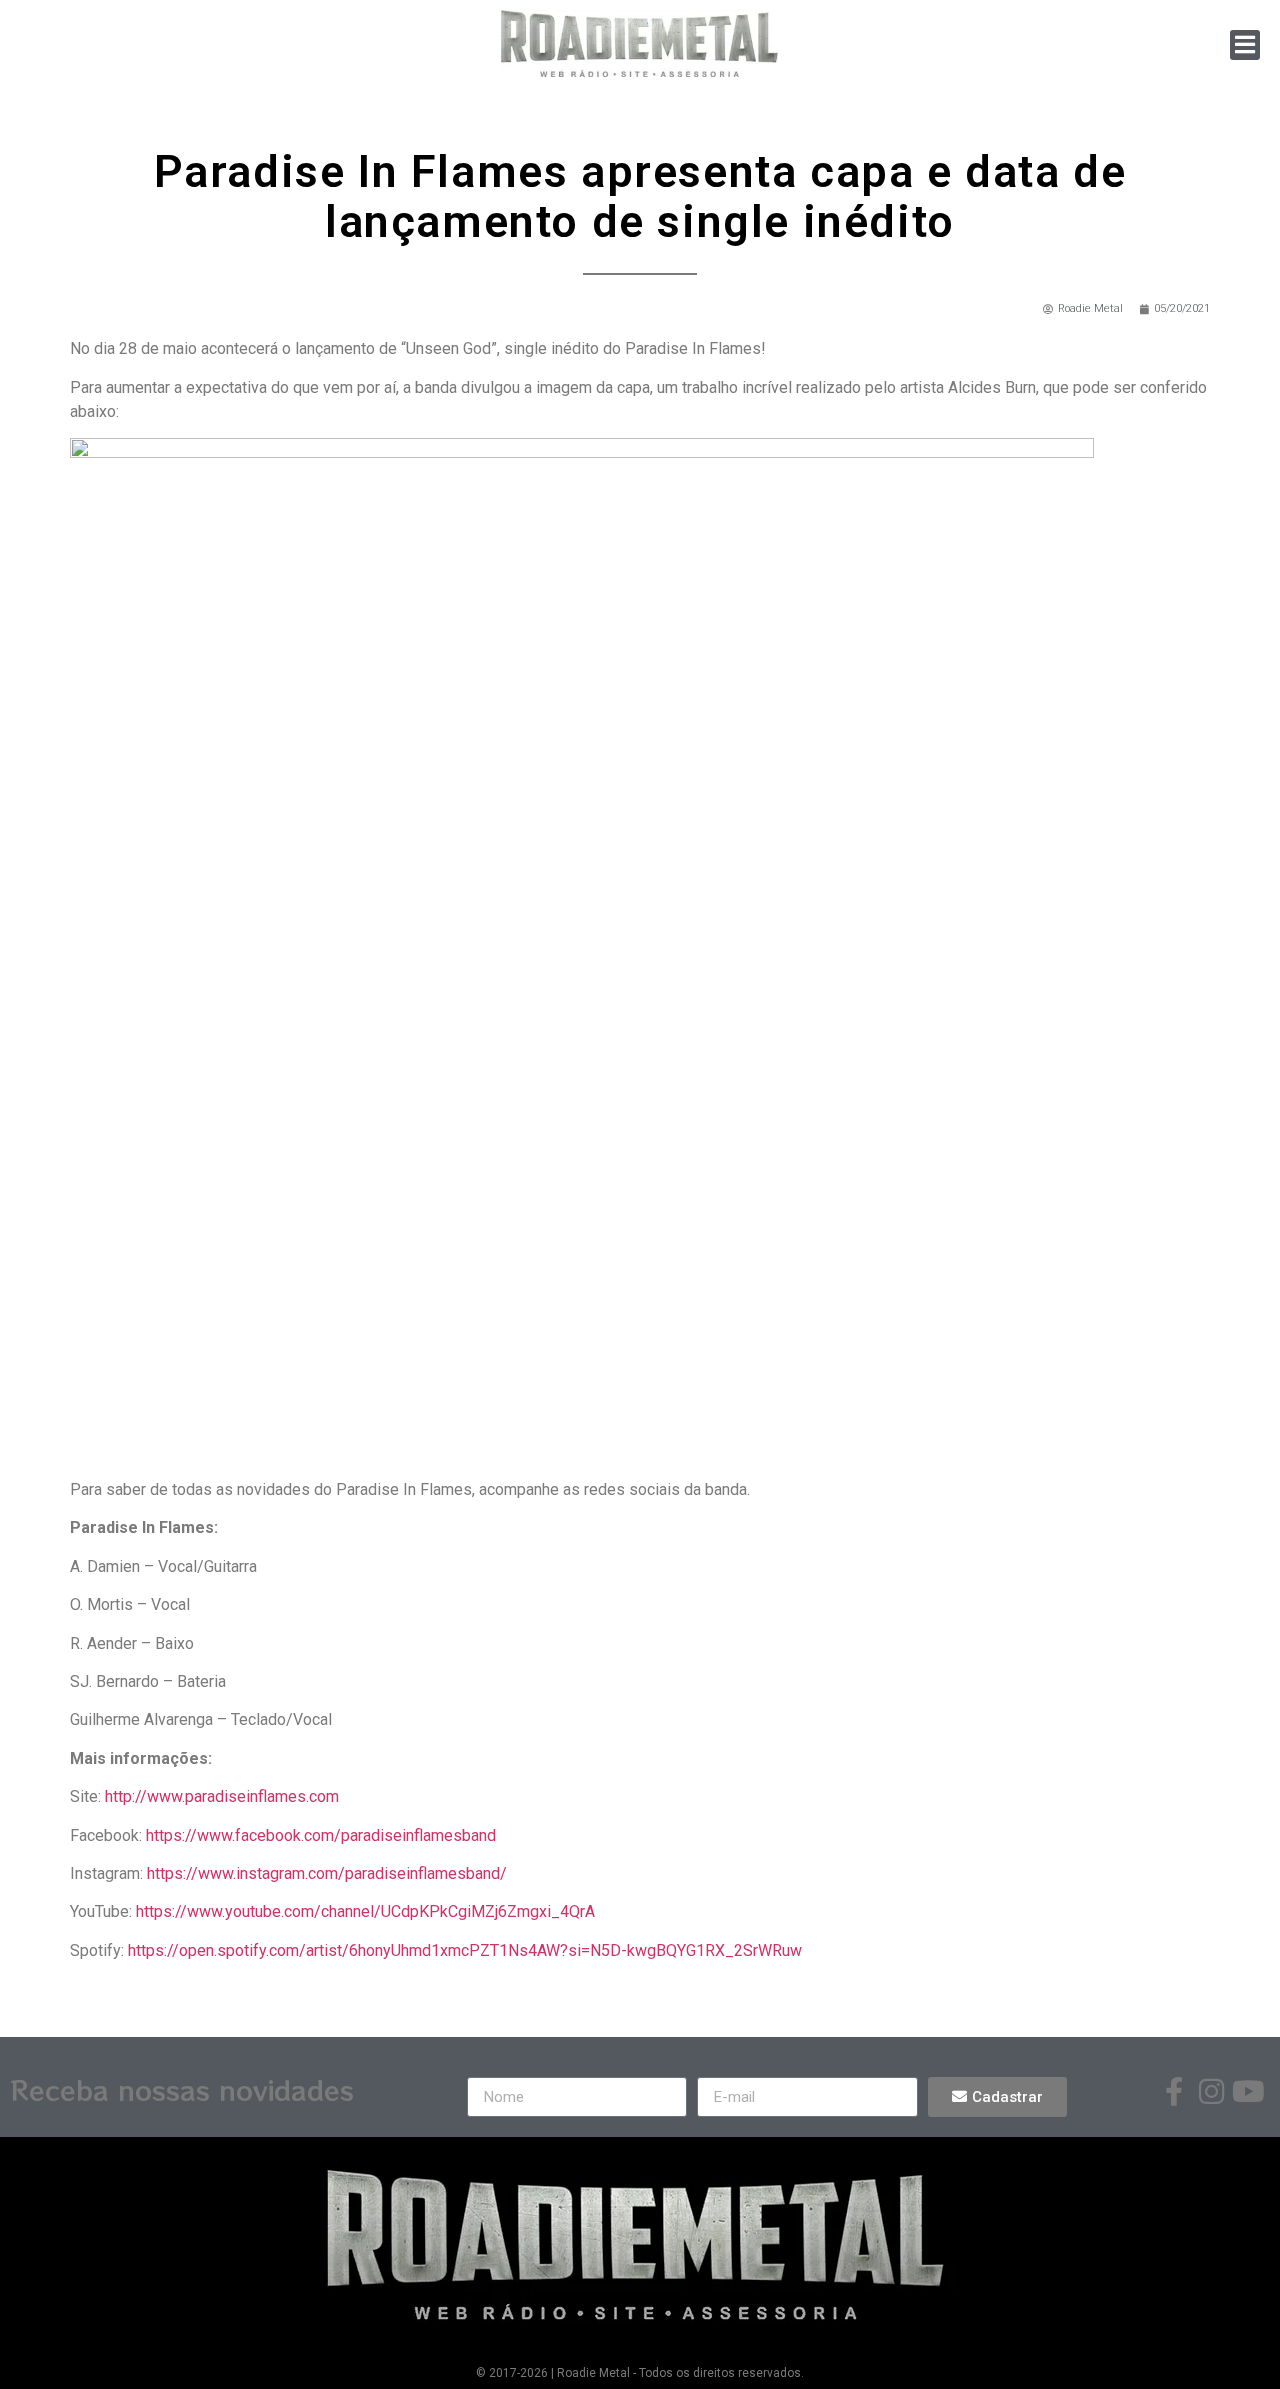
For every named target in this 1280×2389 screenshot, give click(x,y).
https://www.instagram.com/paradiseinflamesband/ (327, 1873)
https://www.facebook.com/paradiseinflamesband (321, 1835)
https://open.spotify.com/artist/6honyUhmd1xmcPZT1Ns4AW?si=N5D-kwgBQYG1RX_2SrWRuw (465, 1950)
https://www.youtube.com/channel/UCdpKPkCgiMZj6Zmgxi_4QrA (365, 1911)
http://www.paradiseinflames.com (222, 1796)
